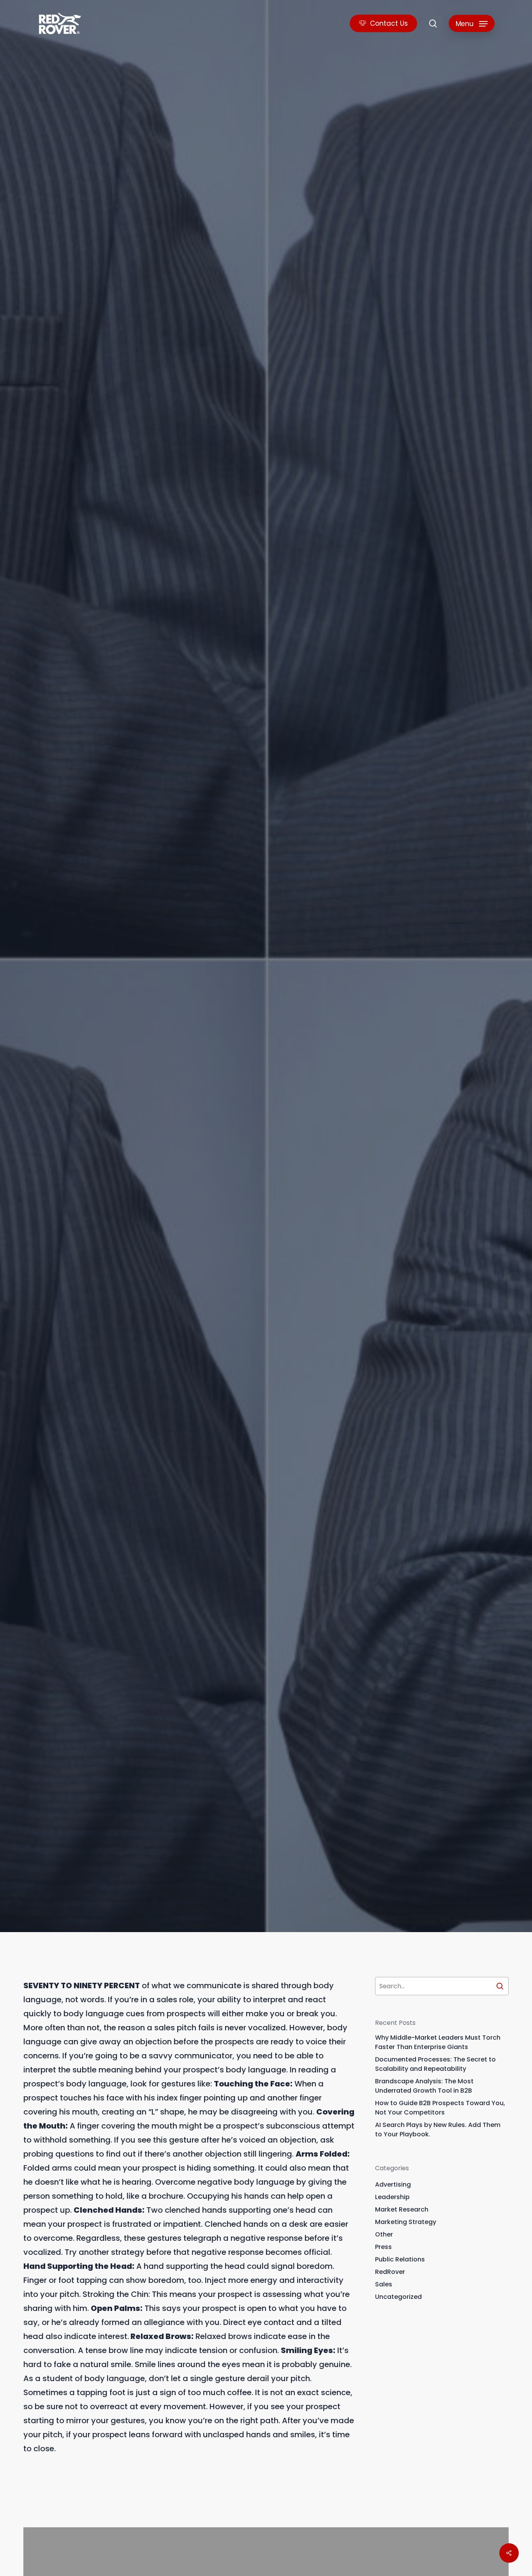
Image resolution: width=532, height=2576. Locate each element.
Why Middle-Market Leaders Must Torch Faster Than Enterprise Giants (438, 2042)
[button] (472, 24)
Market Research (402, 2209)
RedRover (390, 2272)
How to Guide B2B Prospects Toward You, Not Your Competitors (440, 2108)
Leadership (392, 2197)
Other (384, 2234)
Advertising (393, 2184)
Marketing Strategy (406, 2222)
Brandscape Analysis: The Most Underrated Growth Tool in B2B (424, 2086)
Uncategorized (398, 2297)
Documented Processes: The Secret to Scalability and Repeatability (435, 2064)
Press (383, 2247)
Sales (32, 1065)
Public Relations (400, 2259)
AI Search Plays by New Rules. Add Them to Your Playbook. (438, 2130)
